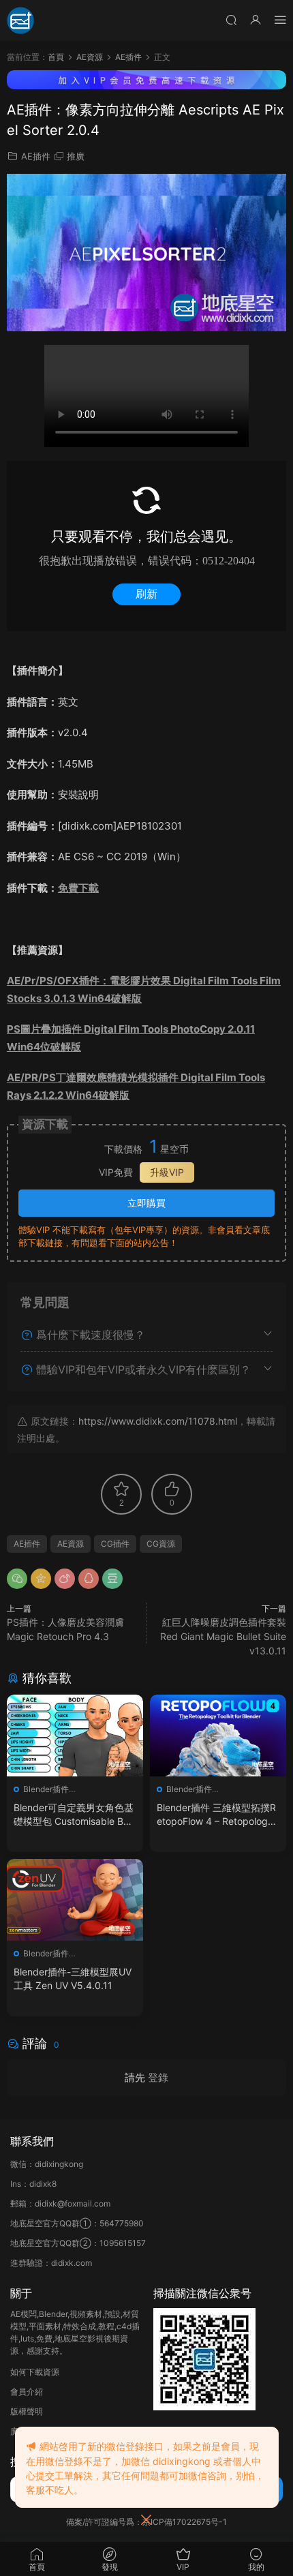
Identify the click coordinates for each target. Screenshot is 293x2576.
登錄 (158, 2077)
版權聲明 (27, 2411)
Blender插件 (46, 1789)
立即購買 (146, 1203)
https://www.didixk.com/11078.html (158, 1421)
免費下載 (78, 888)
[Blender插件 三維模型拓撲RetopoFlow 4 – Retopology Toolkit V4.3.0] (218, 1736)
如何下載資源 (35, 2372)
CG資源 (161, 1544)
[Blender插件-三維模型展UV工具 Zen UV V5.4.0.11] (75, 1900)
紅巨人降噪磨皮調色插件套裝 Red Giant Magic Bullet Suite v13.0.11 (223, 1636)
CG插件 (115, 1544)
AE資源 (71, 1544)
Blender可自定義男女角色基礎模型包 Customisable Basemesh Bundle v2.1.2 (74, 1815)
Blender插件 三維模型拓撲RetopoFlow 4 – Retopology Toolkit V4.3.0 (216, 1815)
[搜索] (231, 19)
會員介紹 (27, 2392)
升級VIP (167, 1172)
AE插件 (36, 156)
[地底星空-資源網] (20, 20)
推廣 (76, 156)
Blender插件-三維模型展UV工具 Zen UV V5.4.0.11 (73, 1979)
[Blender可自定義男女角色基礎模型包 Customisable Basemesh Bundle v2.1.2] (75, 1736)
